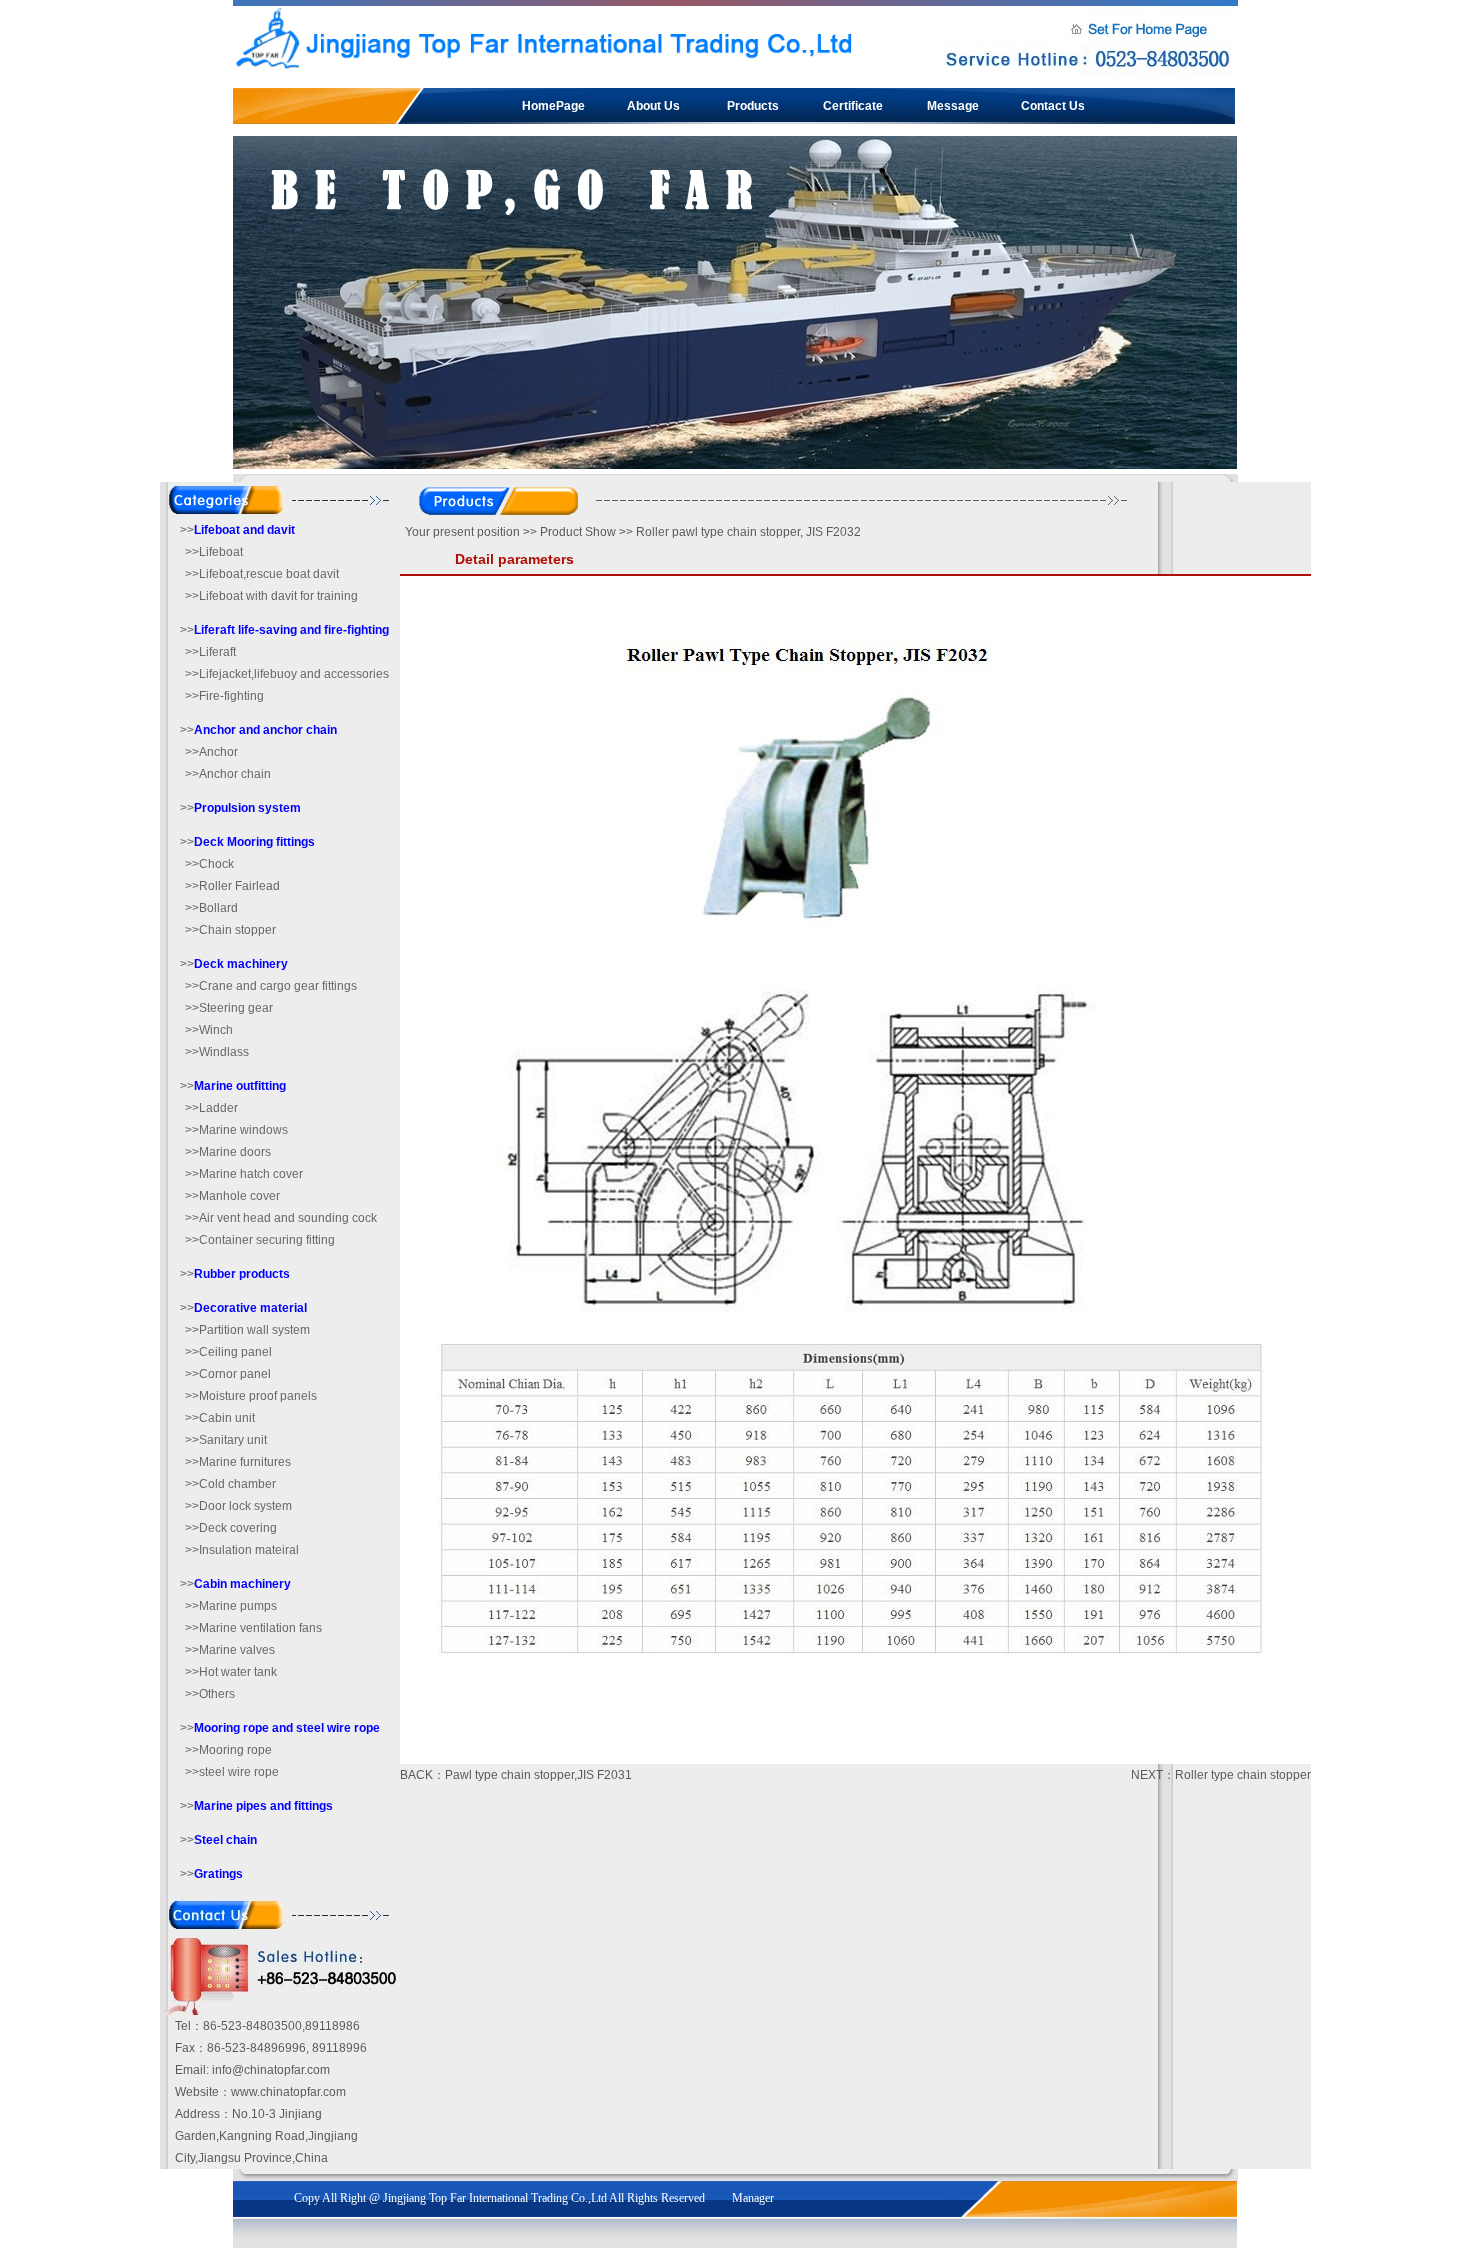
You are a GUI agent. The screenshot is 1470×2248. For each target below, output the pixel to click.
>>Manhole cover (232, 1196)
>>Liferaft (210, 652)
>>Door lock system (238, 1506)
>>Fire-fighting (224, 696)
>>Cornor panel (228, 1374)
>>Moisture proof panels (251, 1396)
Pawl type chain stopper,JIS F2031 (538, 1775)
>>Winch (209, 1030)
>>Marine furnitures (238, 1462)
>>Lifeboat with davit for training (271, 596)
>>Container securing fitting (260, 1240)
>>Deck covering (231, 1528)
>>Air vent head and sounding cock (281, 1218)
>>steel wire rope (232, 1772)
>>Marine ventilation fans (253, 1628)
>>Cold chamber (230, 1484)
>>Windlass (217, 1052)
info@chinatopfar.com (271, 2070)
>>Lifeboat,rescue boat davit (262, 574)
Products (753, 106)
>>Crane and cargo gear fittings (271, 986)
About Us (653, 106)
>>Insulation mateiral (242, 1550)
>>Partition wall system (247, 1330)
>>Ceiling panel (228, 1352)
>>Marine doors (228, 1152)
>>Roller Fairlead (232, 886)
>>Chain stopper (230, 930)
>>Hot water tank (231, 1672)
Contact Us (1053, 106)
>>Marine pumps (231, 1606)
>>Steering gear (229, 1008)
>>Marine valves (230, 1650)
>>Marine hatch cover (244, 1174)
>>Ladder (211, 1108)
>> (237, 530)
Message (953, 106)
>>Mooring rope (228, 1750)
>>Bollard (211, 908)
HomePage (553, 106)
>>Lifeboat (214, 552)
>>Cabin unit (220, 1418)
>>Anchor (211, 752)
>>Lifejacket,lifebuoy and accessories (287, 674)
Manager (753, 2198)
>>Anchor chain (228, 774)
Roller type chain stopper (1243, 1775)
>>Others (210, 1694)
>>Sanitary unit (226, 1440)
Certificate (853, 106)
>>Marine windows (236, 1130)
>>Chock (209, 864)
